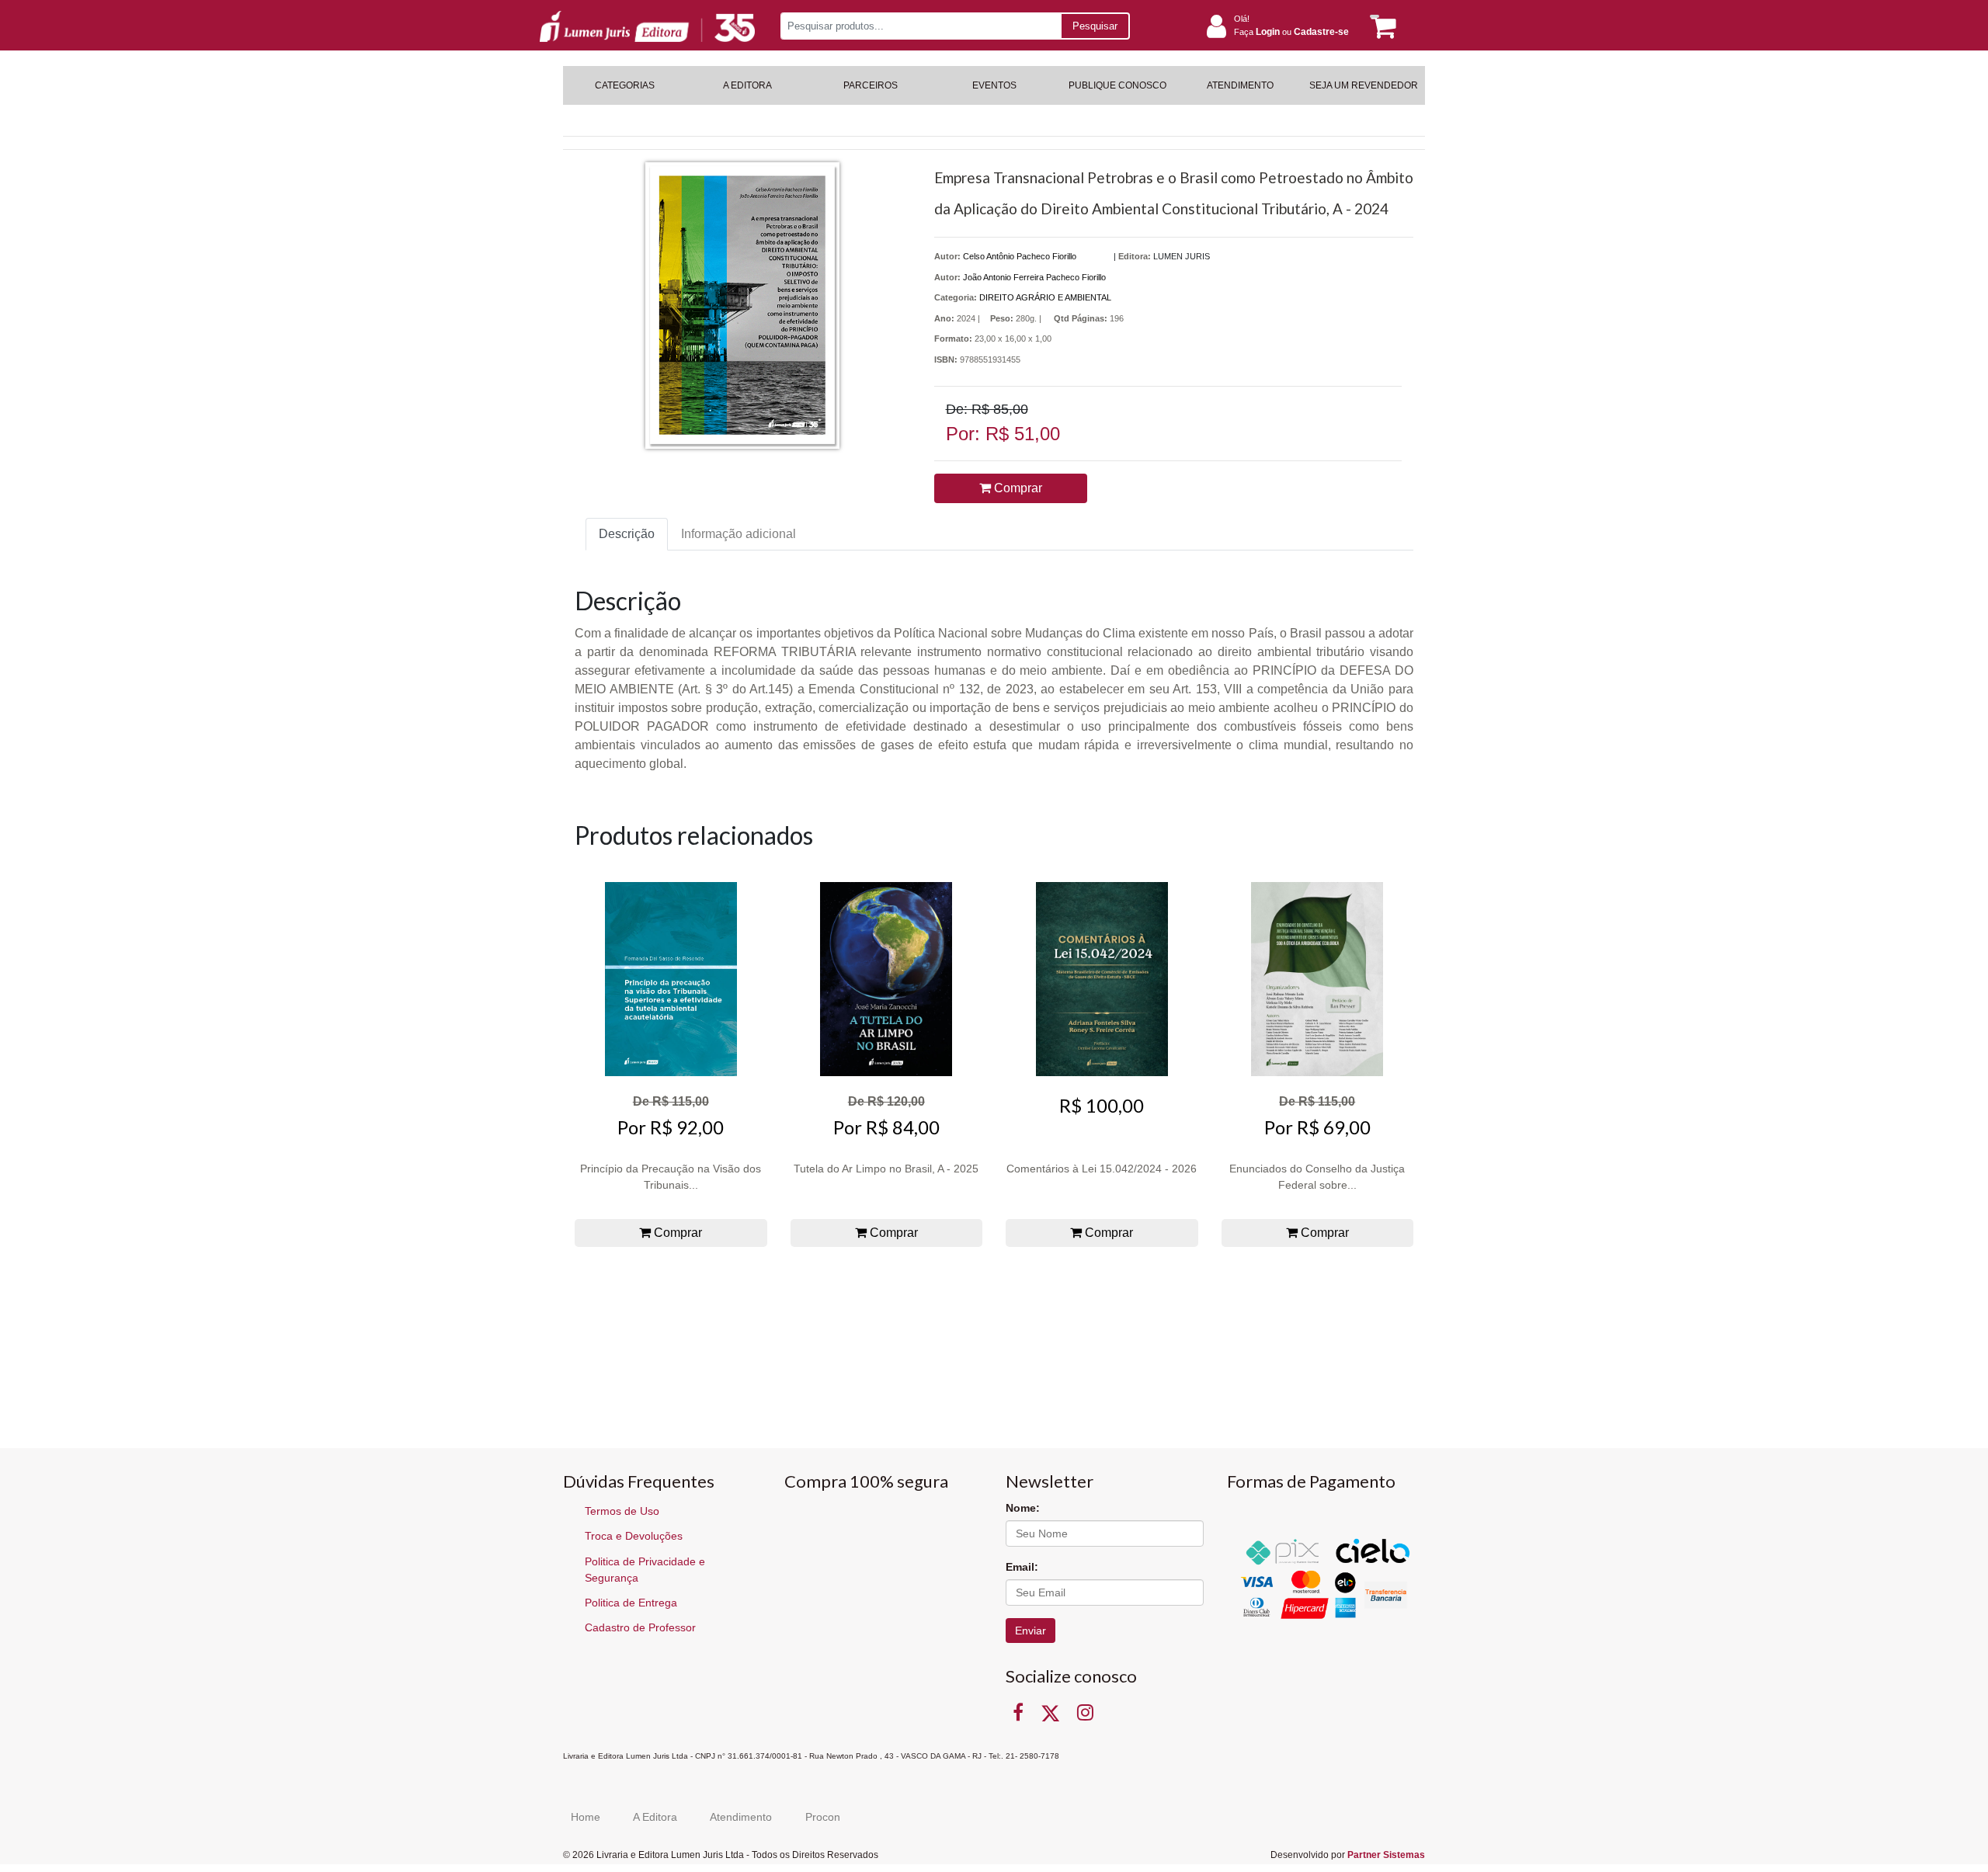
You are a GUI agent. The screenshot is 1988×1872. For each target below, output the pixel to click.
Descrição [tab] (627, 534)
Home (586, 1817)
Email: (1022, 1567)
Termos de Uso (622, 1511)
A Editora (655, 1817)
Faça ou (1291, 32)
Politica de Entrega (631, 1603)
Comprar (1017, 488)
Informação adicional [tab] (739, 534)
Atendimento (741, 1817)
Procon (823, 1817)
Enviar (1030, 1631)
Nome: (1023, 1508)
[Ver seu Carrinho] (1381, 27)
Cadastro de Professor (640, 1627)
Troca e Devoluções (634, 1536)
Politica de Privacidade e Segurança (645, 1570)
